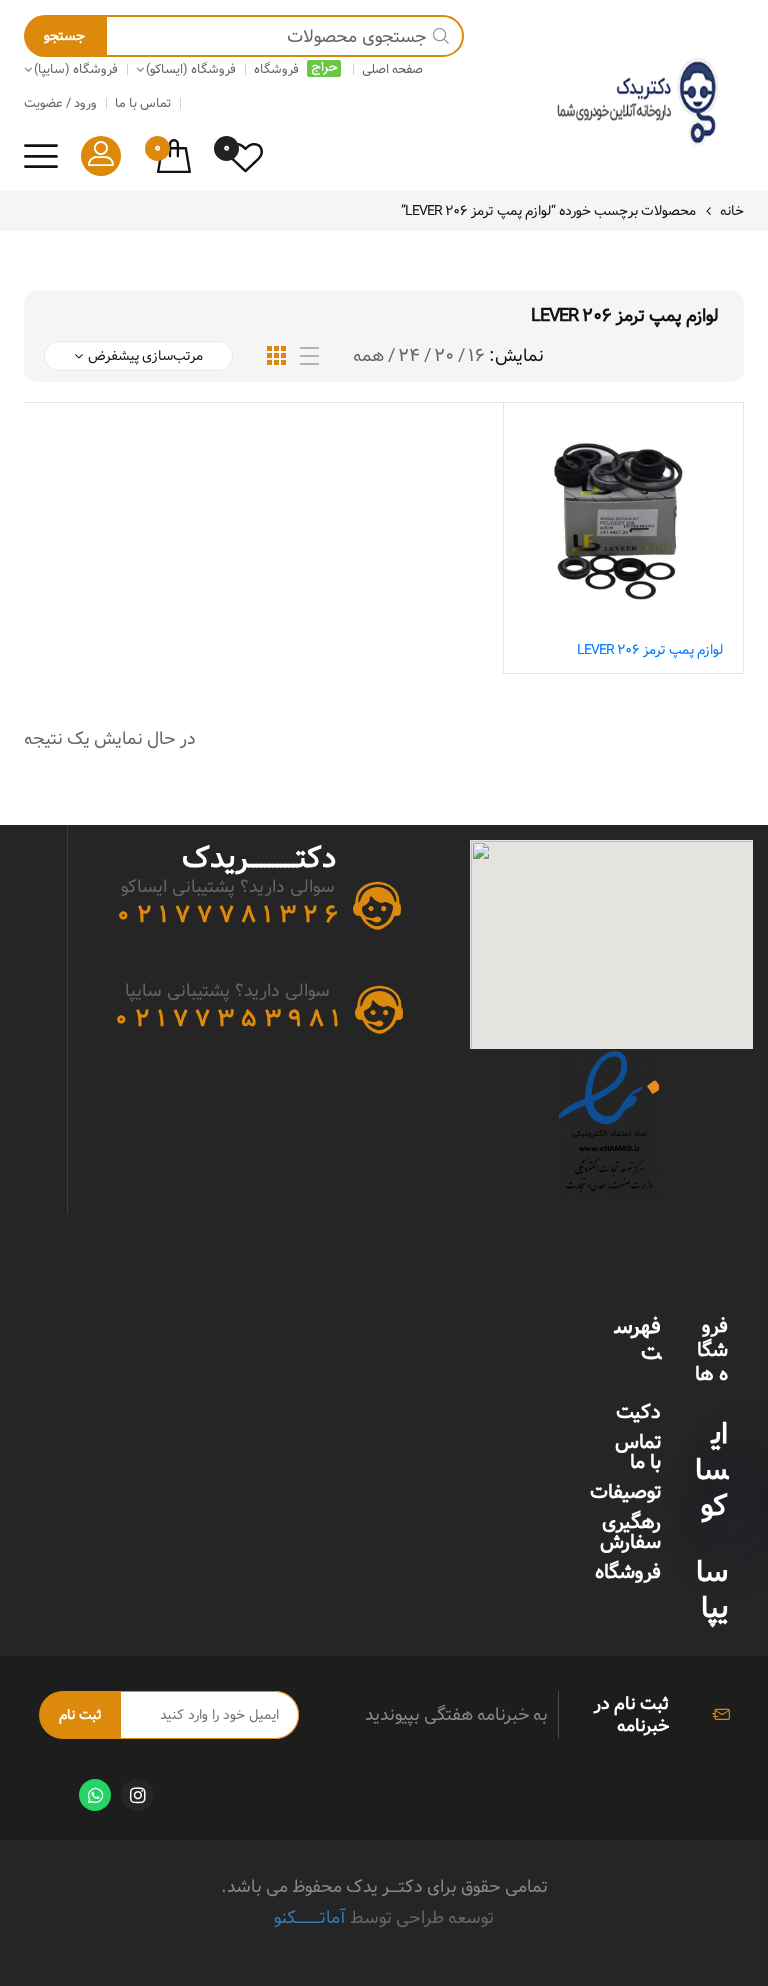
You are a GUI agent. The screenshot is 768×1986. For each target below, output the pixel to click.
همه (368, 356)
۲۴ (409, 356)
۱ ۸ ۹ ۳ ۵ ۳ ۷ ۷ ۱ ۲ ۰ (227, 1019)
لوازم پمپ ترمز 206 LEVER (650, 650)
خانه (732, 211)
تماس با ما (638, 1452)
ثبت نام (80, 1715)
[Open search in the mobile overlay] (244, 36)
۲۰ (444, 356)
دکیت (638, 1412)
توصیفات (625, 1492)
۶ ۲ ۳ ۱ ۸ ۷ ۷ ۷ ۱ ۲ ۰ (227, 915)
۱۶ (476, 356)
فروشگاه (628, 1572)
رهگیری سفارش (630, 1532)
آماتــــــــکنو (310, 1917)
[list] (309, 356)
